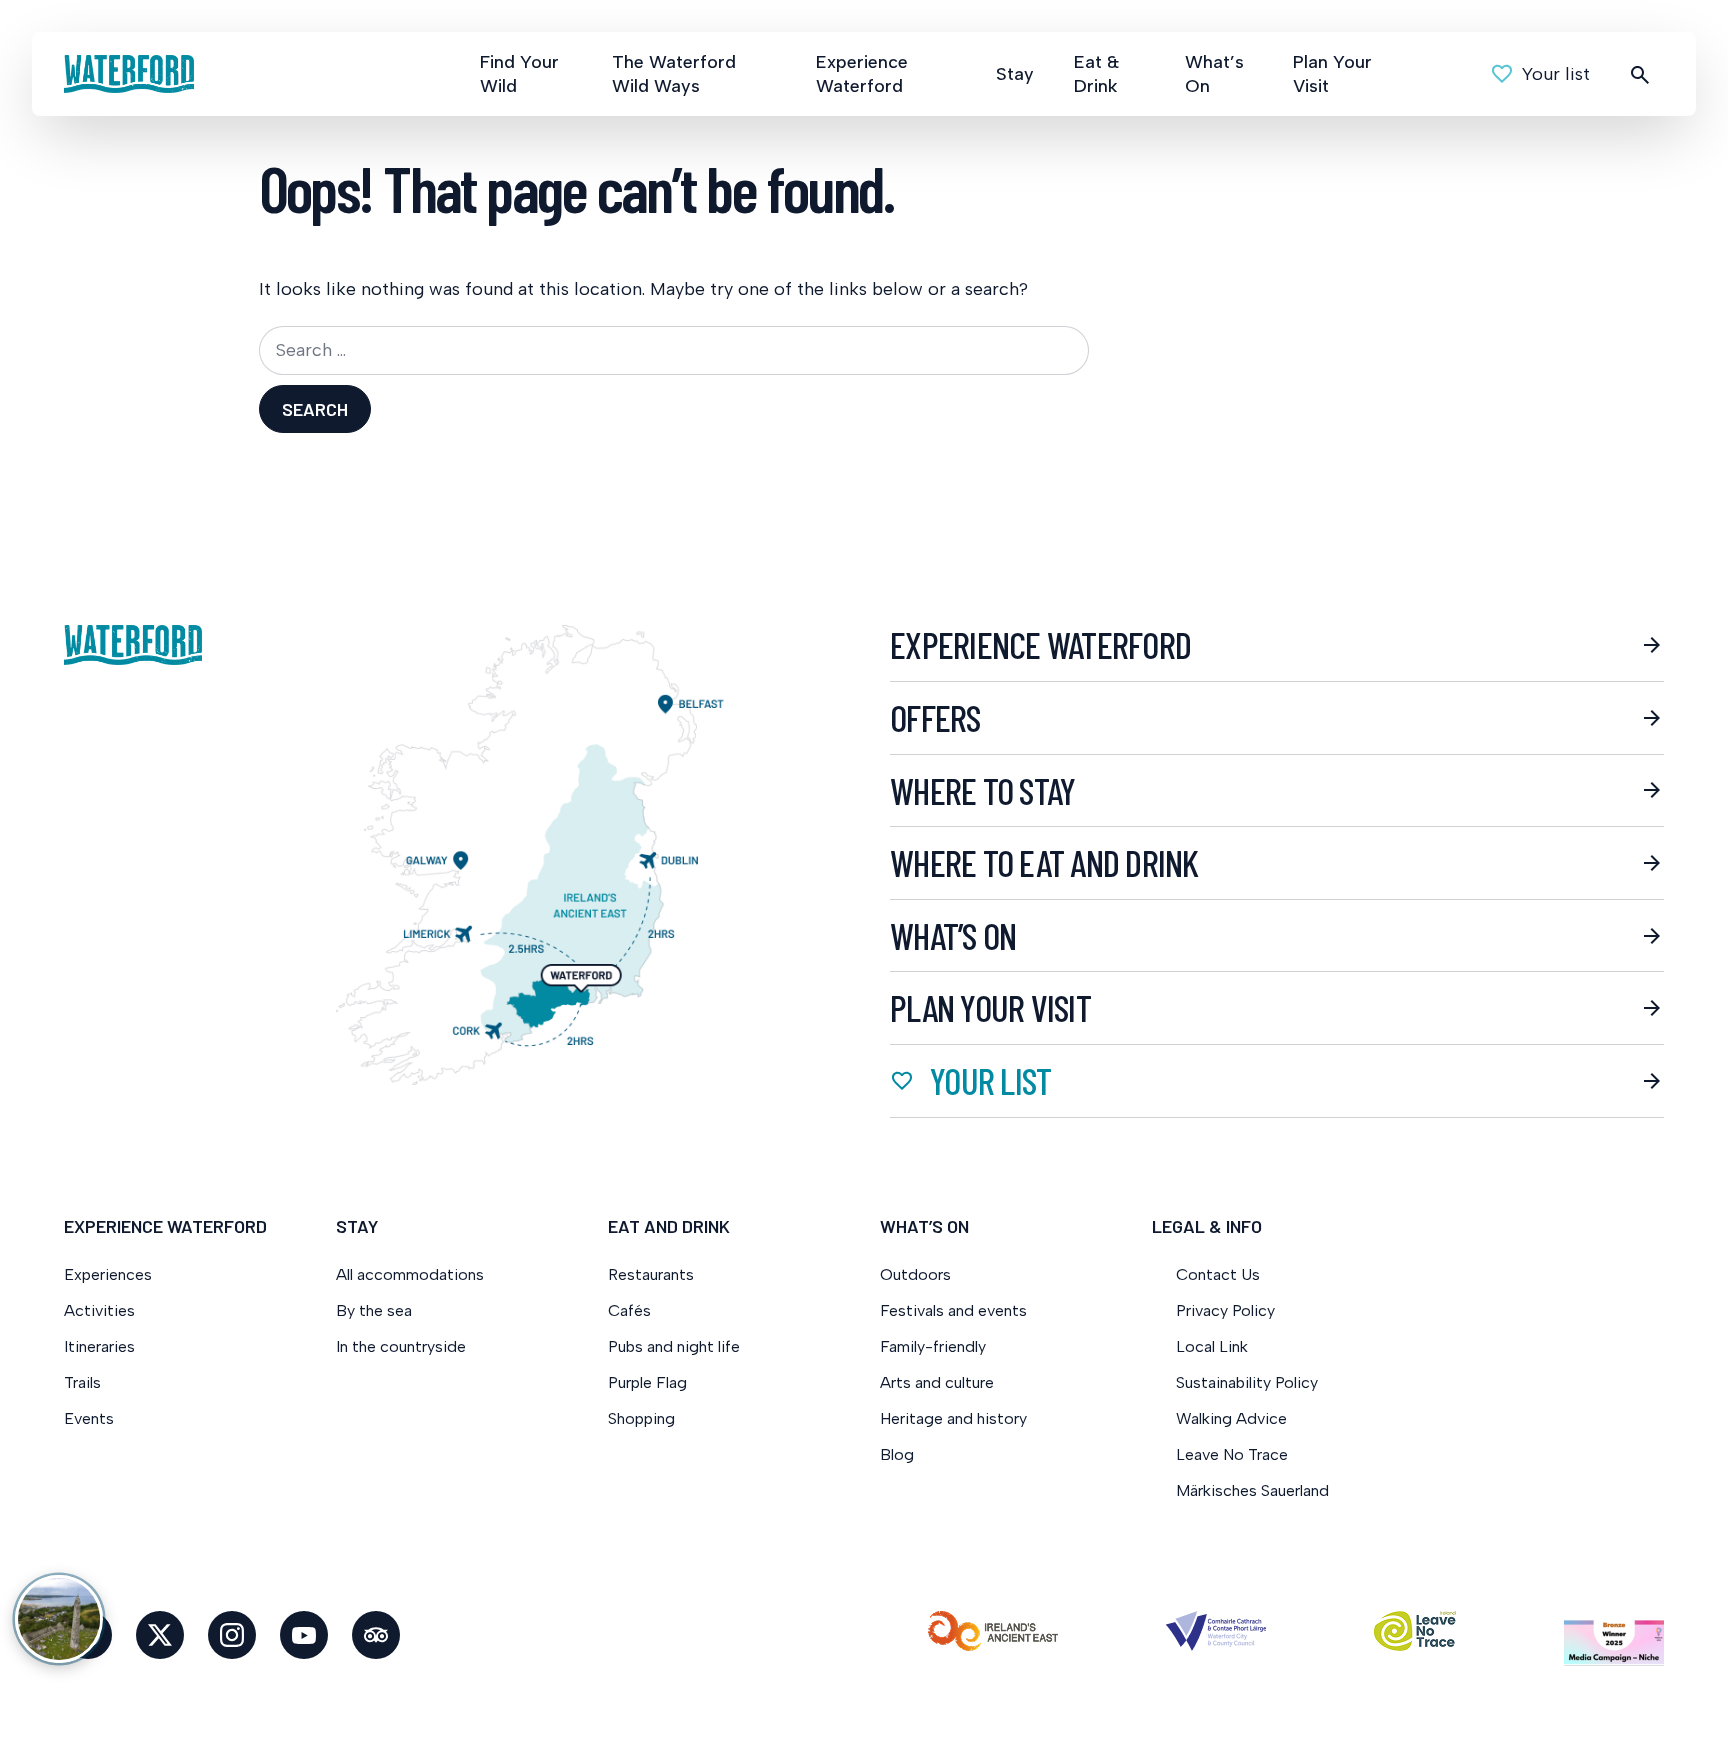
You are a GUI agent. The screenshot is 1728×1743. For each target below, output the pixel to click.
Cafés (629, 1310)
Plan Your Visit (1332, 74)
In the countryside (401, 1346)
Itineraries (99, 1346)
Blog (897, 1454)
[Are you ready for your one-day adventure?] (59, 1619)
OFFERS (935, 718)
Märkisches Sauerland (1252, 1490)
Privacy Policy (1225, 1310)
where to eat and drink (1044, 863)
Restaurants (651, 1274)
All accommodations (410, 1274)
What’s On (1214, 74)
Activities (99, 1310)
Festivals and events (953, 1310)
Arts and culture (937, 1382)
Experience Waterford (862, 74)
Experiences (108, 1274)
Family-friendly (933, 1346)
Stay (1015, 74)
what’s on (953, 936)
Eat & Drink (1096, 74)
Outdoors (915, 1274)
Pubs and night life (674, 1346)
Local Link (1212, 1346)
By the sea (374, 1310)
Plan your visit (990, 1008)
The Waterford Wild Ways (674, 74)
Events (89, 1418)
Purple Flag (647, 1382)
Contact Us (1218, 1274)
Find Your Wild (519, 74)
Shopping (643, 1418)
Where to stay (982, 791)
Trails (82, 1382)
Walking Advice (1231, 1418)
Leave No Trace (1232, 1454)
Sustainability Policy (1247, 1382)
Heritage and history (953, 1418)
